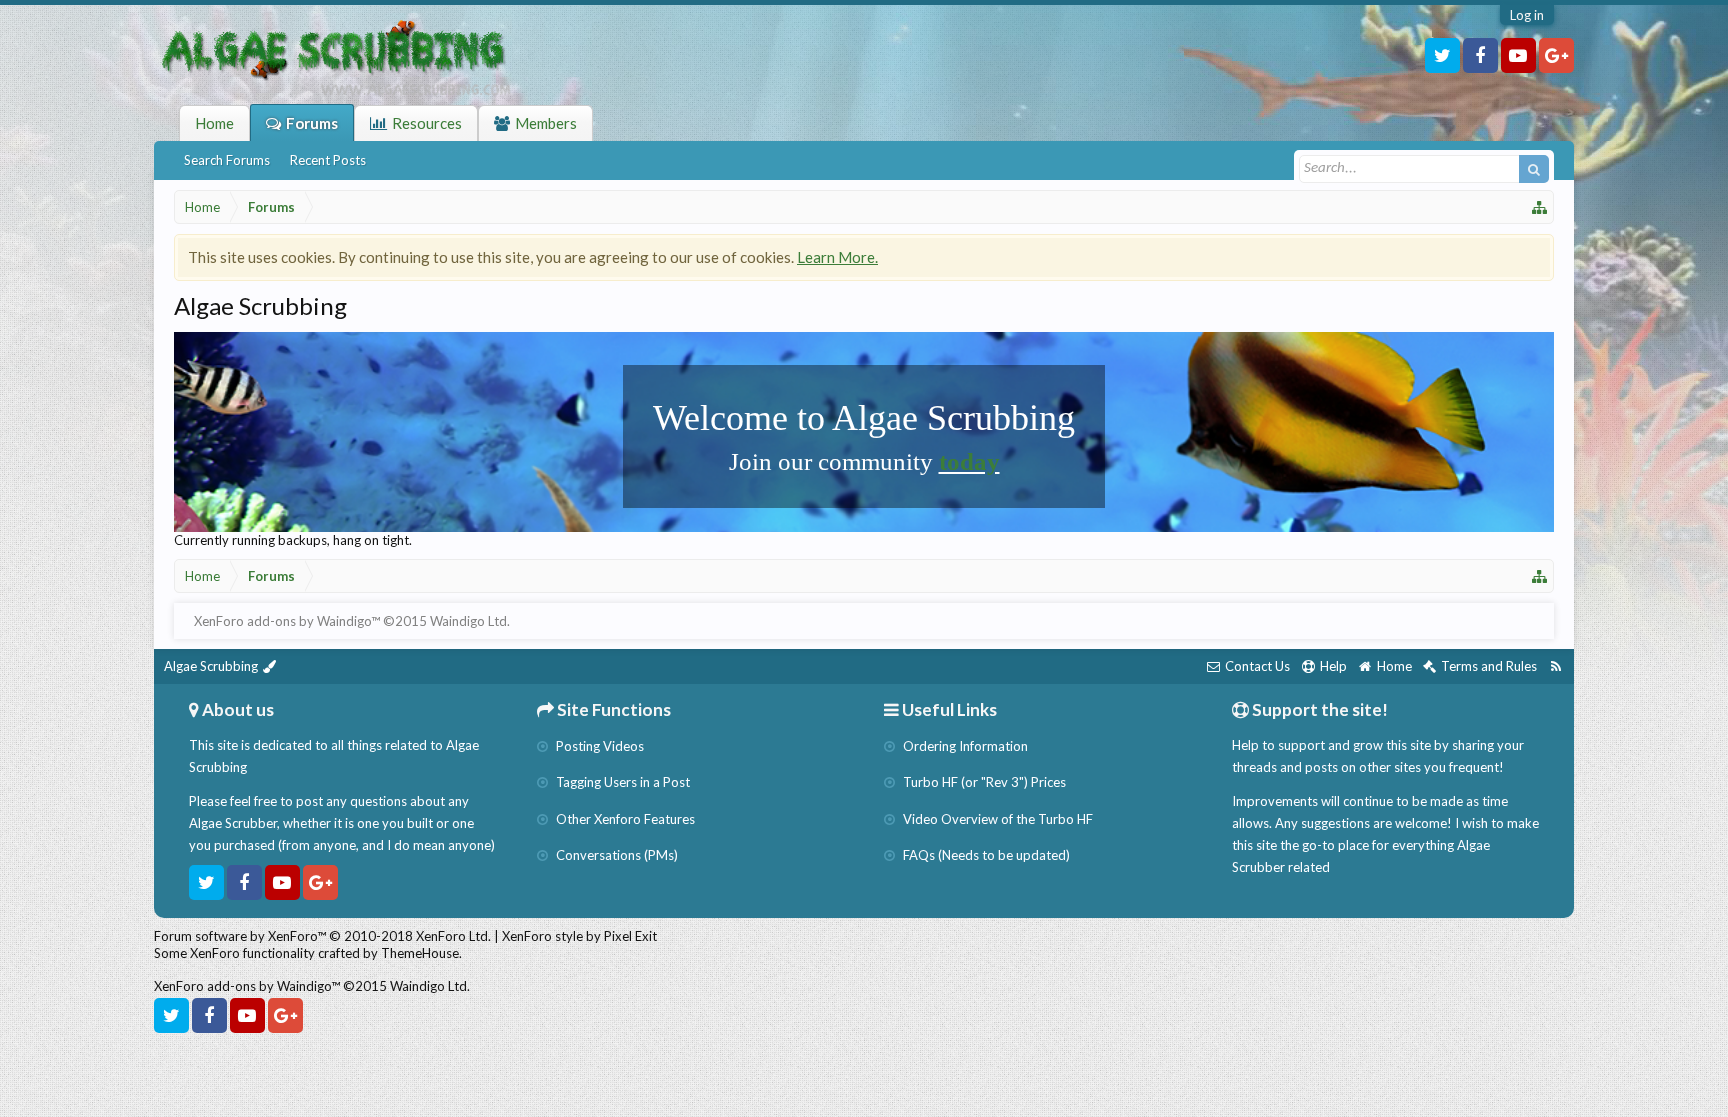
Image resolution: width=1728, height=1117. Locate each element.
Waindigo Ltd (468, 621)
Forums (312, 123)
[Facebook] (1480, 55)
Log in (1527, 15)
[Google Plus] (1556, 55)
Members (546, 123)
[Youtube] (1518, 55)
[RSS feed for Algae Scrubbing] (1555, 666)
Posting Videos (598, 746)
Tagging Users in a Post (621, 782)
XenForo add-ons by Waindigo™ (247, 986)
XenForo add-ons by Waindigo (282, 621)
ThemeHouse (420, 953)
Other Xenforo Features (624, 819)
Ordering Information (964, 746)
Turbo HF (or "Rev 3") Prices (983, 782)
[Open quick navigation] (1540, 207)
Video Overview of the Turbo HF (996, 819)
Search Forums (227, 160)
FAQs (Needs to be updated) (985, 855)
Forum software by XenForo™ (322, 936)
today (969, 461)
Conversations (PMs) (615, 855)
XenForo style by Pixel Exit (579, 936)
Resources (427, 123)
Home (214, 123)
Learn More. (837, 257)
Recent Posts (328, 160)
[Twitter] (1442, 55)
